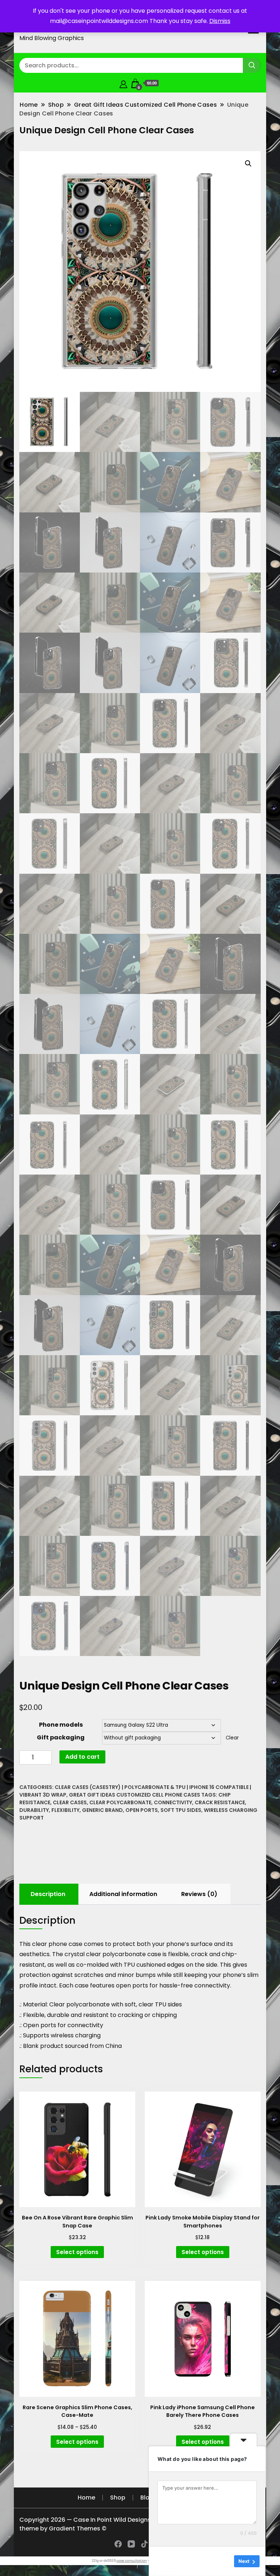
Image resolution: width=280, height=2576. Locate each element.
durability (34, 1810)
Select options (77, 2252)
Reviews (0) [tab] (199, 1894)
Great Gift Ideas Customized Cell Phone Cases (135, 1795)
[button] (248, 164)
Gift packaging (61, 1737)
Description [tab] (48, 1894)
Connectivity (173, 1802)
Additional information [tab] (123, 1894)
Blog (147, 2498)
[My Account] (123, 83)
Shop (118, 2498)
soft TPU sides (181, 1810)
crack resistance (220, 1802)
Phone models (61, 1725)
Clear (232, 1738)
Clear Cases (70, 1802)
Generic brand (102, 1810)
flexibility (65, 1810)
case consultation (132, 2561)
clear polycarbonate (120, 1802)
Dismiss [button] (220, 21)
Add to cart (82, 1757)
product (52, 2046)
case (82, 1985)
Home (86, 2498)
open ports (142, 1810)
